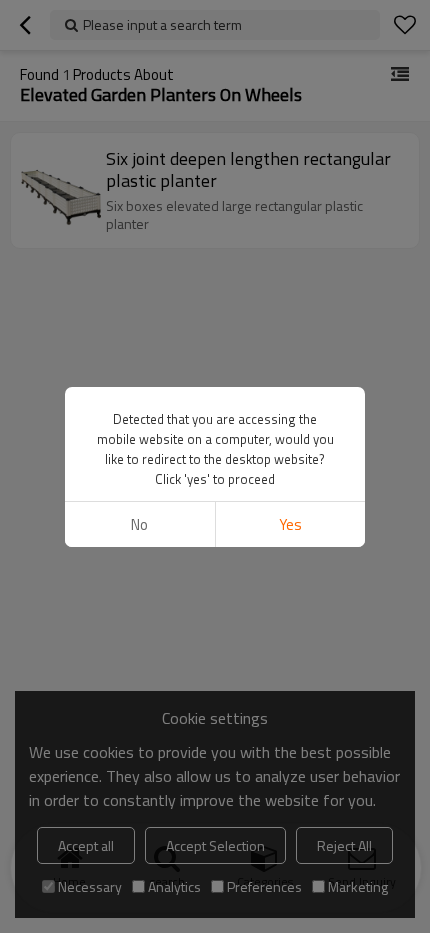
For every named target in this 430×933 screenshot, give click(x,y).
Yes (290, 524)
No (139, 524)
